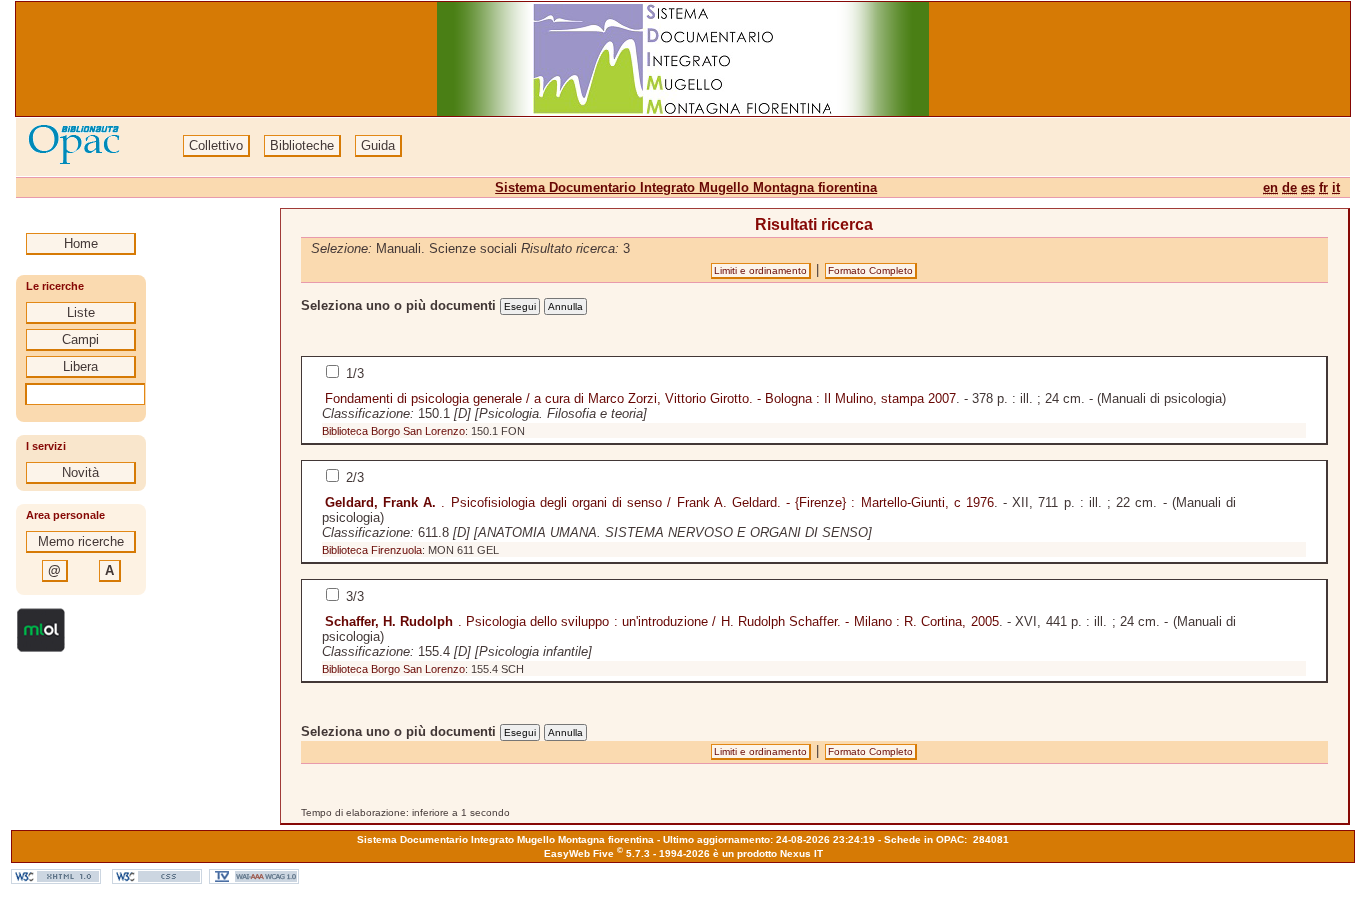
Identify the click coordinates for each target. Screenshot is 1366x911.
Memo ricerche (81, 541)
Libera (80, 366)
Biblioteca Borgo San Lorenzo (393, 431)
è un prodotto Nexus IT (768, 853)
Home (81, 243)
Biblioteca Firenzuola (372, 550)
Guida (378, 145)
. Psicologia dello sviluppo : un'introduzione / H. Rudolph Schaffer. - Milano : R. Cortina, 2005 (662, 621)
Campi (80, 339)
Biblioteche (302, 145)
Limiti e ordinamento (760, 270)
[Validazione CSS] (157, 879)
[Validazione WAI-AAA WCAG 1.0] (254, 879)
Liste (81, 312)
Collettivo (216, 145)
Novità (80, 472)
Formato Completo (870, 270)
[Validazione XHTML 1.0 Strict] (56, 879)
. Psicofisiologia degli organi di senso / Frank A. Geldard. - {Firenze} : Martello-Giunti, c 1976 (659, 502)
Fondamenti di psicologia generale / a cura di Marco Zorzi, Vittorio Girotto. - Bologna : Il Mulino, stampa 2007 (640, 398)
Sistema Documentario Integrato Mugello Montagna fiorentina (686, 187)
